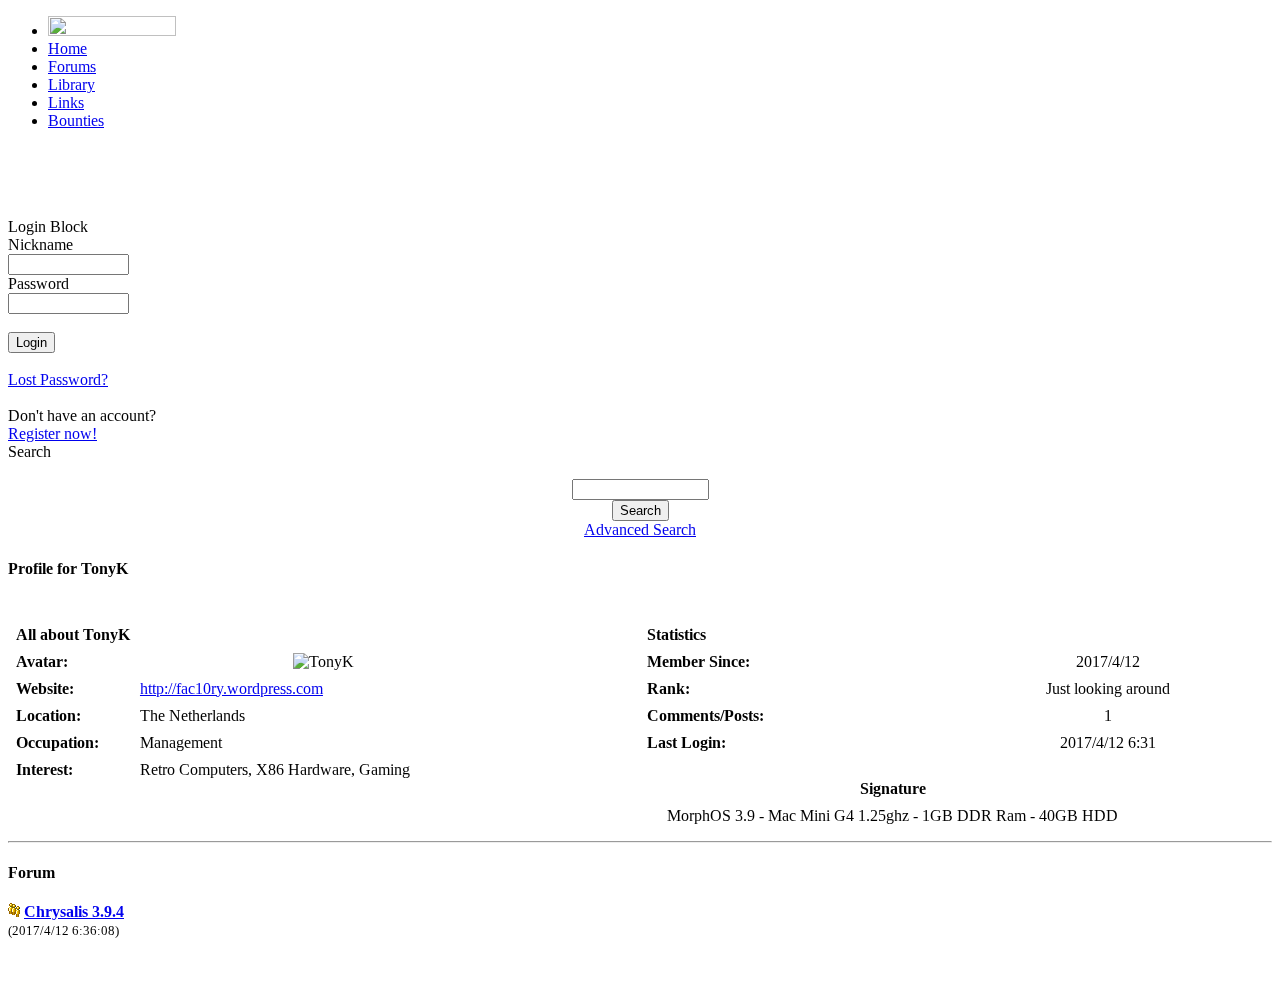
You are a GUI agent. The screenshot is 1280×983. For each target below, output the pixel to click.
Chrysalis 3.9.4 (74, 911)
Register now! (52, 433)
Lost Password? (58, 379)
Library (71, 84)
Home (67, 48)
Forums (72, 66)
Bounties (76, 120)
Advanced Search (640, 529)
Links (66, 102)
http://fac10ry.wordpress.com (231, 688)
